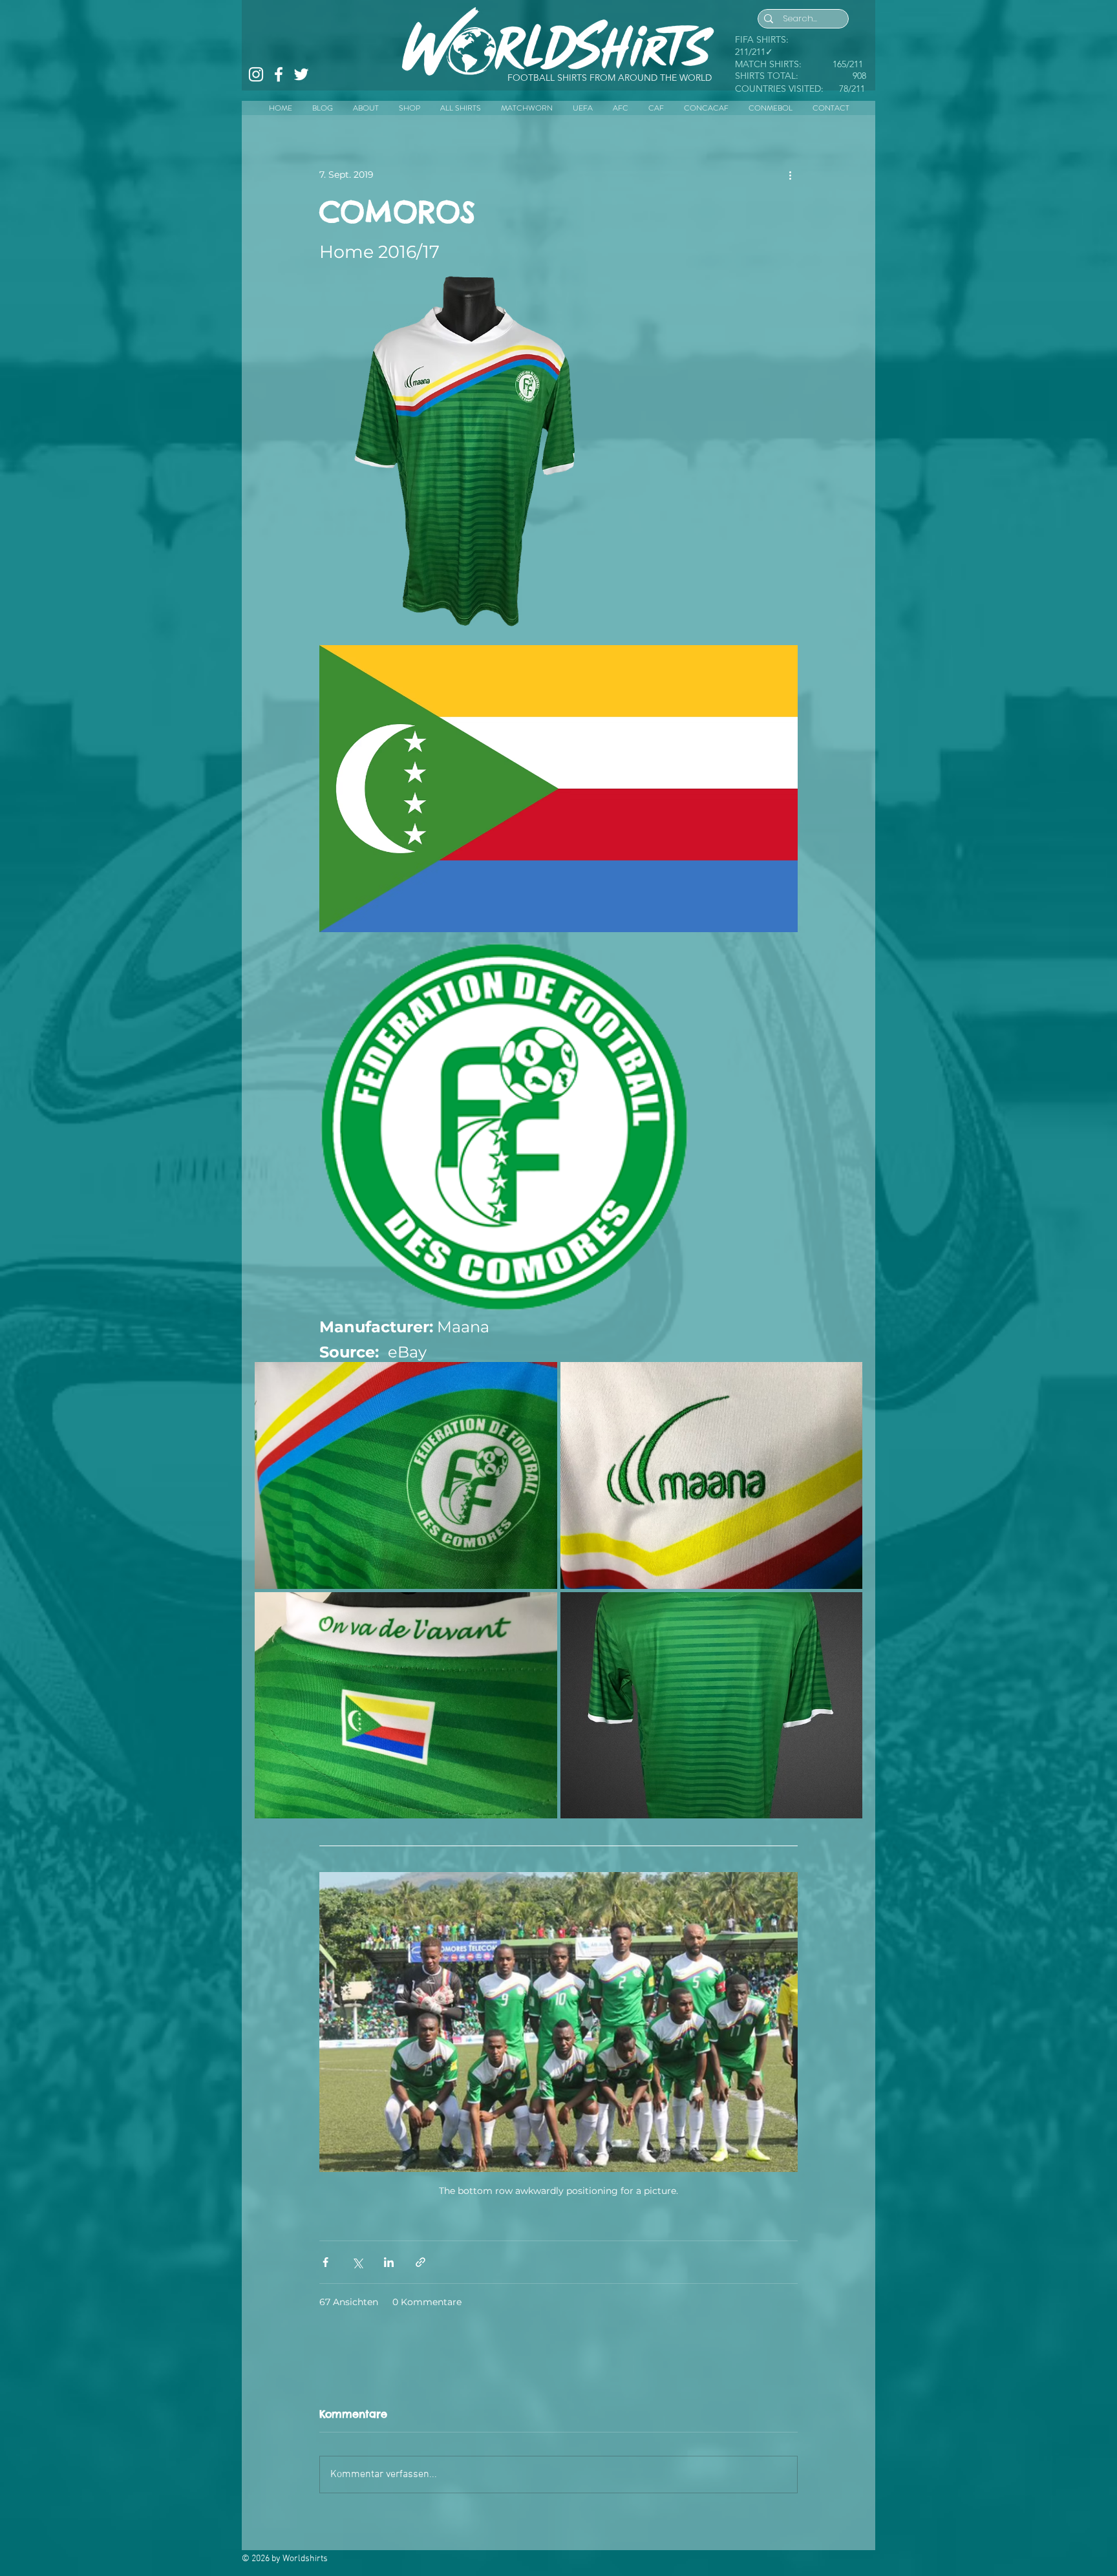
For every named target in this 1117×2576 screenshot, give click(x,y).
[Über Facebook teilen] (325, 2262)
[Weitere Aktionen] (790, 175)
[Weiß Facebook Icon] (279, 74)
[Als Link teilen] (420, 2262)
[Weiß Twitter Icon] (301, 74)
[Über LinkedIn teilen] (389, 2262)
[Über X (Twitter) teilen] (357, 2262)
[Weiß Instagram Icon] (256, 74)
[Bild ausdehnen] (593, 283)
